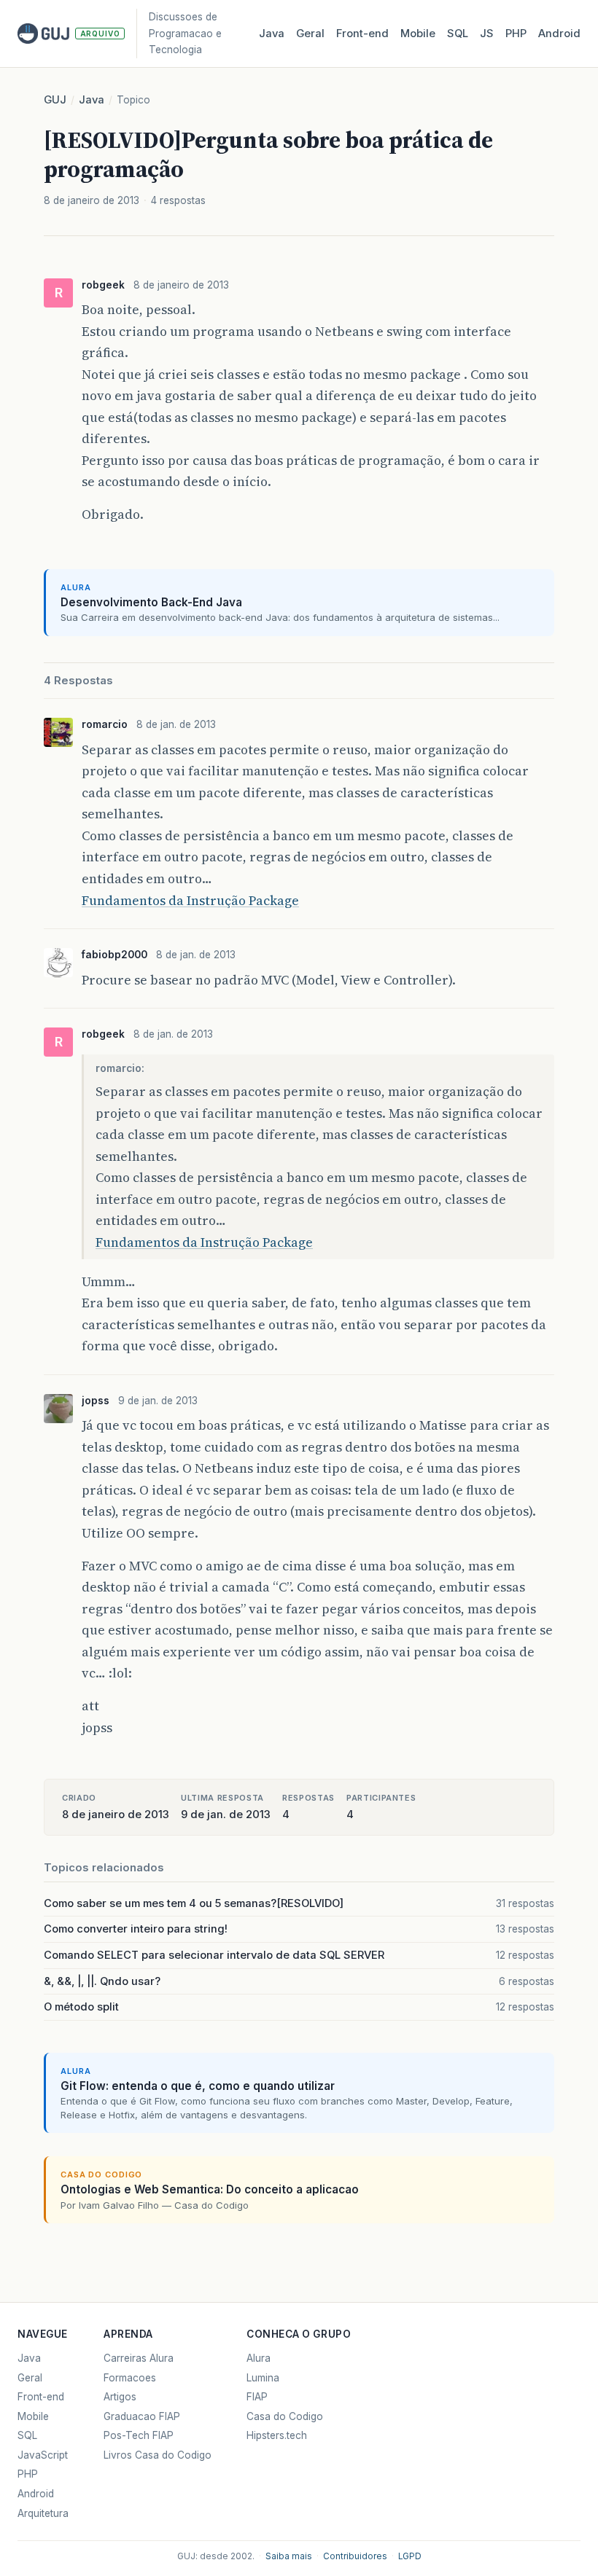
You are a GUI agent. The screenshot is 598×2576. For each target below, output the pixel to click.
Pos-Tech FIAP (139, 2435)
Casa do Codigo (285, 2416)
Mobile (418, 34)
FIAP (257, 2397)
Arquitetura (43, 2513)
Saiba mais (289, 2556)
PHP (516, 34)
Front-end (41, 2397)
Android (559, 34)
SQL (458, 34)
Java (272, 34)
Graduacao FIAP (142, 2416)
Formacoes (130, 2378)
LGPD (410, 2556)
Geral (310, 34)
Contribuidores (355, 2556)
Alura (259, 2358)
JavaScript (43, 2455)
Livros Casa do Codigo (158, 2455)
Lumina (263, 2378)
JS (487, 34)
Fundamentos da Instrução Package (190, 900)
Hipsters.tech (277, 2435)
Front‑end (362, 34)
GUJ (55, 100)
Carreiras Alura (139, 2358)
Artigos (120, 2397)
